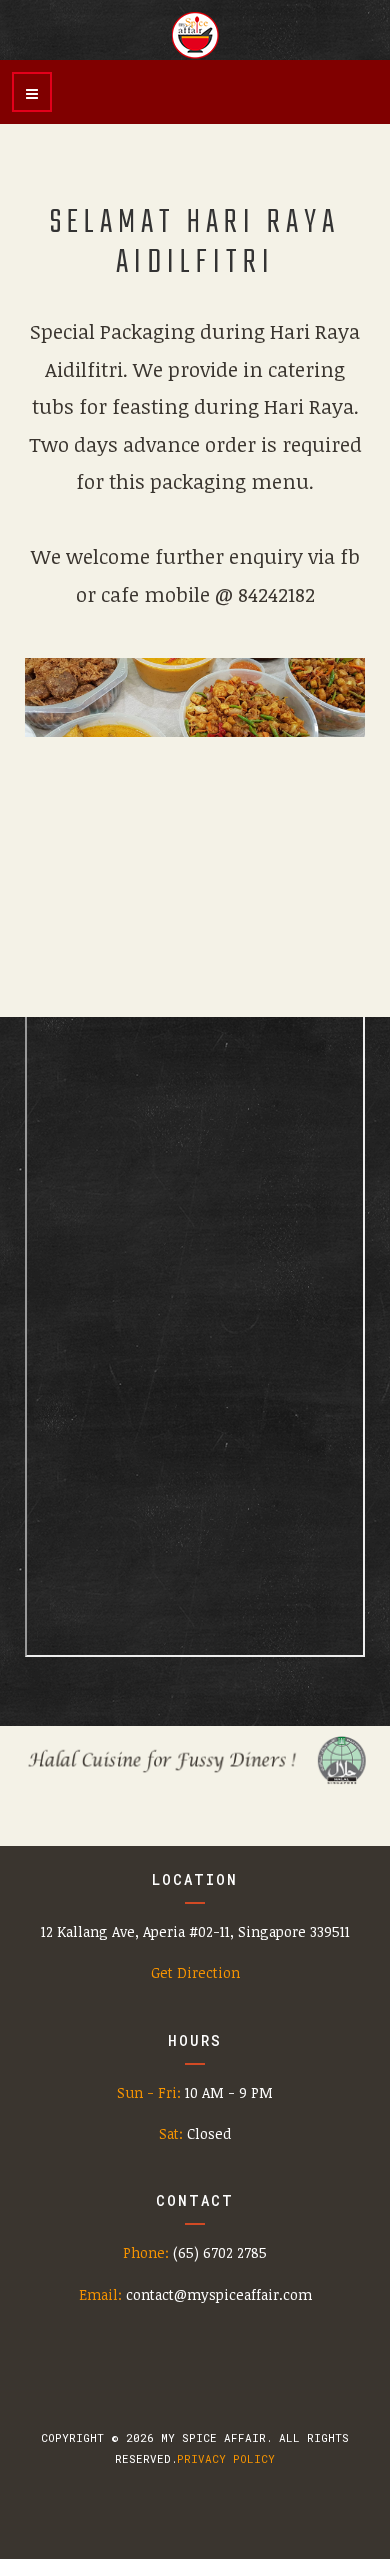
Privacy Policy (226, 2458)
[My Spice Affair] (195, 35)
